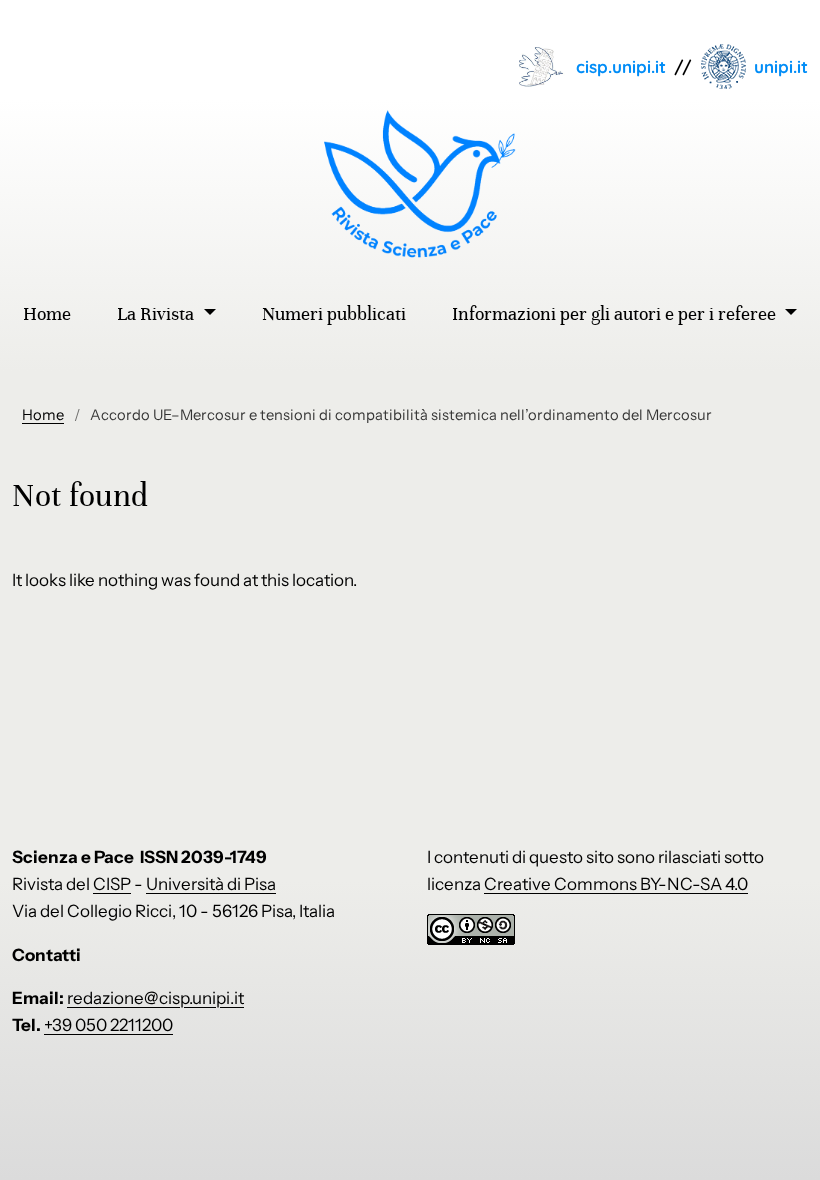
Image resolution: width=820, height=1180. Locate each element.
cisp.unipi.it (621, 66)
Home (43, 415)
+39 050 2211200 (108, 1025)
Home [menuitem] (47, 314)
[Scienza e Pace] (410, 184)
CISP (112, 884)
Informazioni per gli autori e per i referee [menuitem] (616, 314)
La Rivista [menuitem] (157, 314)
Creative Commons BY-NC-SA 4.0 (616, 884)
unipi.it (781, 66)
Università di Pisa (211, 884)
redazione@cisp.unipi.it (155, 998)
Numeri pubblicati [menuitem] (334, 314)
